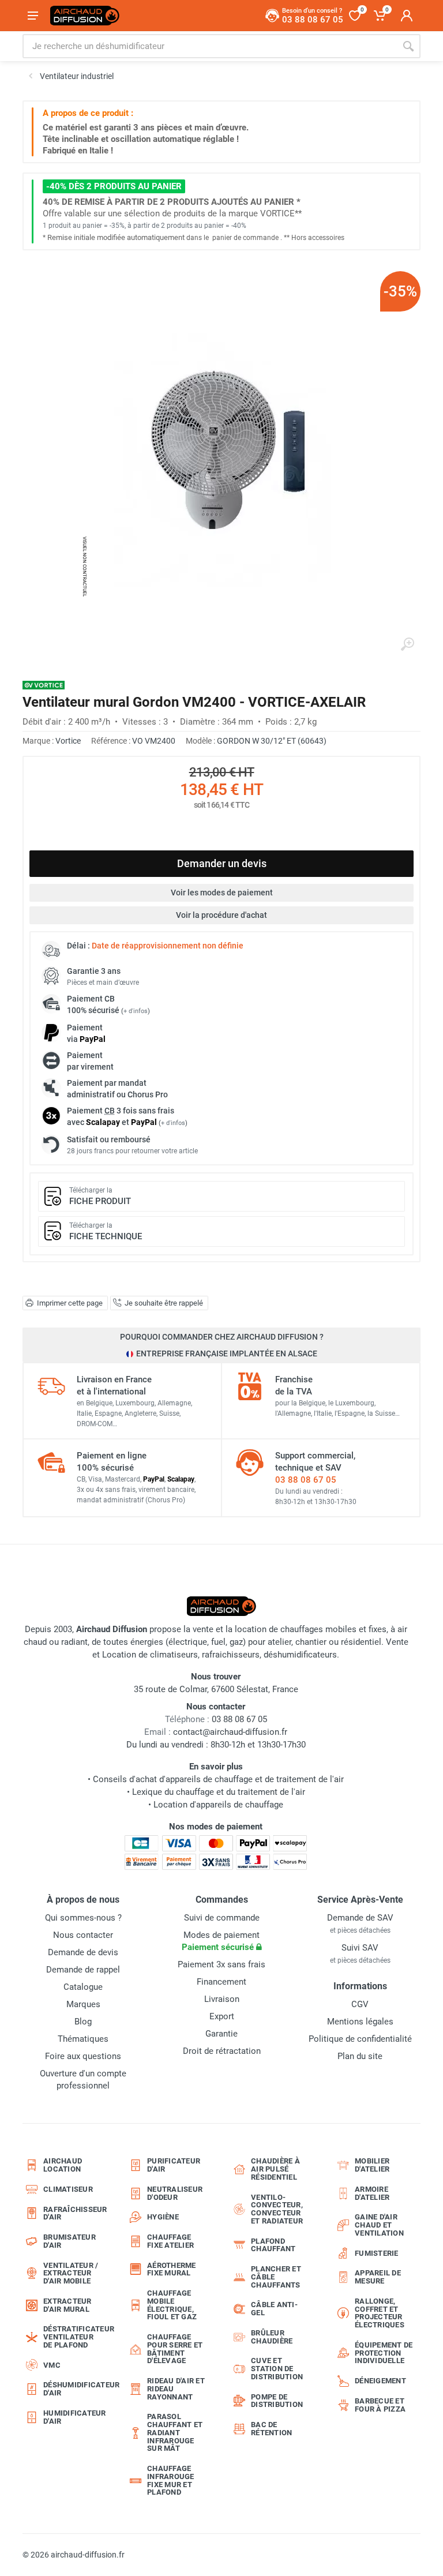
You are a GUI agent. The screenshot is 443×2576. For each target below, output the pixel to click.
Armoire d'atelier (372, 2193)
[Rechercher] (408, 46)
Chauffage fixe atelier (170, 2241)
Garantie (221, 2034)
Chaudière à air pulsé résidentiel (275, 2169)
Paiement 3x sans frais (221, 1964)
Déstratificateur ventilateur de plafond (76, 2337)
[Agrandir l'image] (407, 644)
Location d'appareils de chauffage (218, 1805)
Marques (83, 2004)
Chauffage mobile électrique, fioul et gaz (172, 2305)
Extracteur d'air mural (67, 2305)
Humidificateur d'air (75, 2417)
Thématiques (83, 2039)
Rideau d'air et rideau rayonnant (176, 2389)
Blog (83, 2022)
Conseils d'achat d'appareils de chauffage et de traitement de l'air (218, 1779)
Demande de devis (83, 1952)
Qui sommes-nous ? (83, 1918)
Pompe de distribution (277, 2401)
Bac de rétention (271, 2429)
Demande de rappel (83, 1970)
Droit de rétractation (222, 2051)
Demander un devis (222, 863)
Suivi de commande (222, 1918)
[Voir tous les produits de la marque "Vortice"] (44, 685)
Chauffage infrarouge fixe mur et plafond (171, 2480)
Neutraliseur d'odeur (175, 2193)
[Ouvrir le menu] (33, 16)
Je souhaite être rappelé (164, 1303)
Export (222, 2016)
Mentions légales (360, 2022)
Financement (221, 1982)
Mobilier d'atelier (372, 2165)
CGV (360, 2004)
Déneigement (380, 2381)
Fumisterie (377, 2253)
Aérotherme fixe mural (172, 2269)
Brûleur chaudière (272, 2337)
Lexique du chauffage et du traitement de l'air (219, 1792)
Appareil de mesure (378, 2277)
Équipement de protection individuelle (384, 2353)
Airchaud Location (63, 2165)
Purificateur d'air (174, 2165)
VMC (52, 2365)
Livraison (222, 1999)
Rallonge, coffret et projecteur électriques (380, 2313)
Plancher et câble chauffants (276, 2277)
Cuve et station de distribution (277, 2369)
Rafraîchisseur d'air (75, 2213)
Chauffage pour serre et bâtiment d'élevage (175, 2349)
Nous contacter (83, 1935)
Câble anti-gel (274, 2309)
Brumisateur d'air (70, 2241)
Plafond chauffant (273, 2245)
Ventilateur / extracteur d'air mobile (71, 2273)
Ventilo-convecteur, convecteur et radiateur (277, 2209)
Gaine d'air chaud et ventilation (379, 2225)
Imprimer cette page (70, 1303)
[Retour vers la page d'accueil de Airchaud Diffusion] (85, 16)
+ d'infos (136, 1011)
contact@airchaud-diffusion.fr (230, 1732)
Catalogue (83, 1987)
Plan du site (360, 2056)
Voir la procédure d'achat (221, 915)
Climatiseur (68, 2189)
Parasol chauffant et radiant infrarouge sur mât (175, 2432)
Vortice (68, 741)
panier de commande (245, 238)
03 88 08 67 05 (306, 1480)
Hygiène (163, 2217)
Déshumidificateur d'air (76, 2389)
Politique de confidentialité (360, 2039)
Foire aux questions (83, 2056)
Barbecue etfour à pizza (380, 2405)
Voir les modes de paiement (222, 893)
